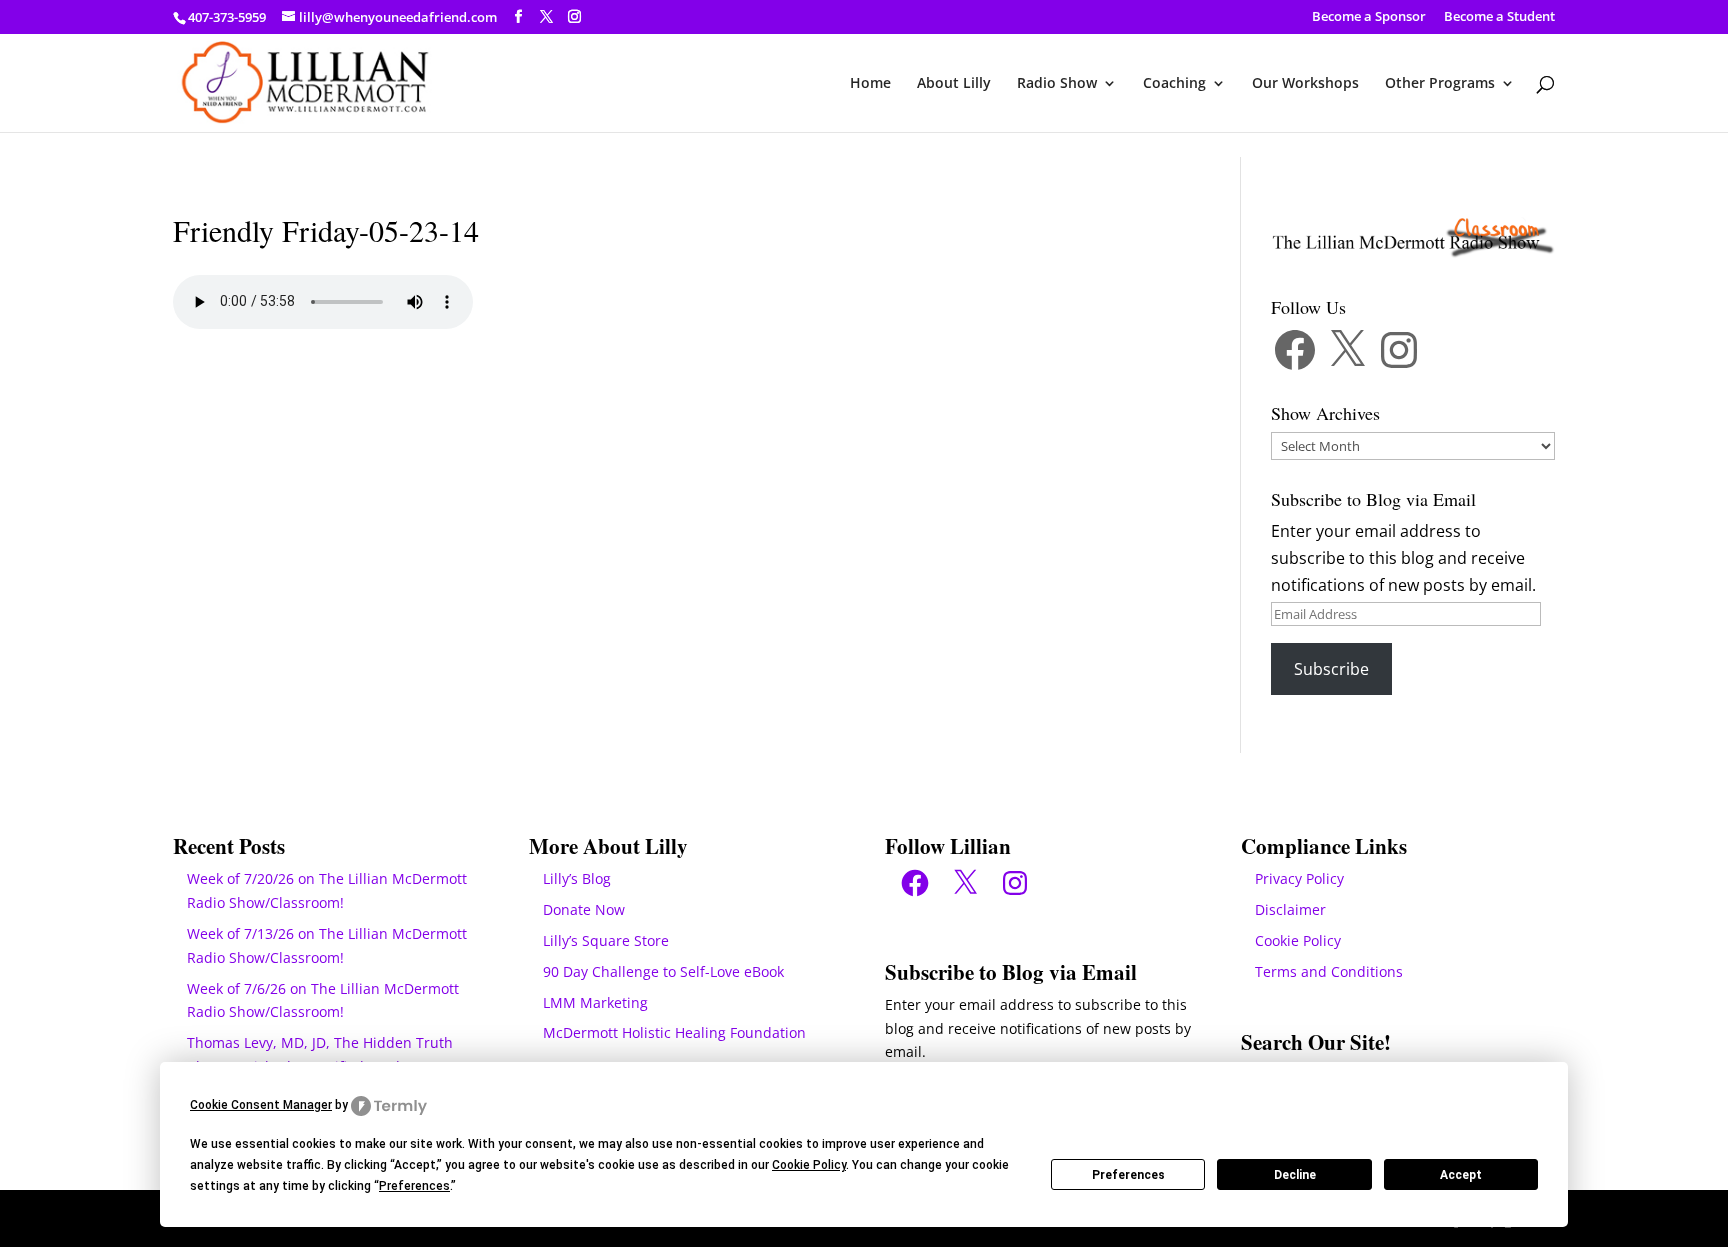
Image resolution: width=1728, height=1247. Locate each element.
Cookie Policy (1298, 940)
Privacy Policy (1299, 878)
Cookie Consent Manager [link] (261, 1105)
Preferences (1128, 1175)
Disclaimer (1290, 909)
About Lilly (954, 84)
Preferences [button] (414, 1186)
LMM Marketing (595, 1002)
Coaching (1174, 84)
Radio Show (1057, 84)
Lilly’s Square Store (606, 940)
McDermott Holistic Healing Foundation (674, 1032)
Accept (1461, 1175)
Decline (1295, 1175)
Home (870, 84)
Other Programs (1440, 84)
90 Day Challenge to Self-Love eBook (663, 971)
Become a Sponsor (1369, 17)
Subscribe (1331, 669)
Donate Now (584, 909)
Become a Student (1499, 17)
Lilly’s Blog (577, 878)
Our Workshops (1305, 84)
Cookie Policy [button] (809, 1165)
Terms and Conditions (1329, 971)
